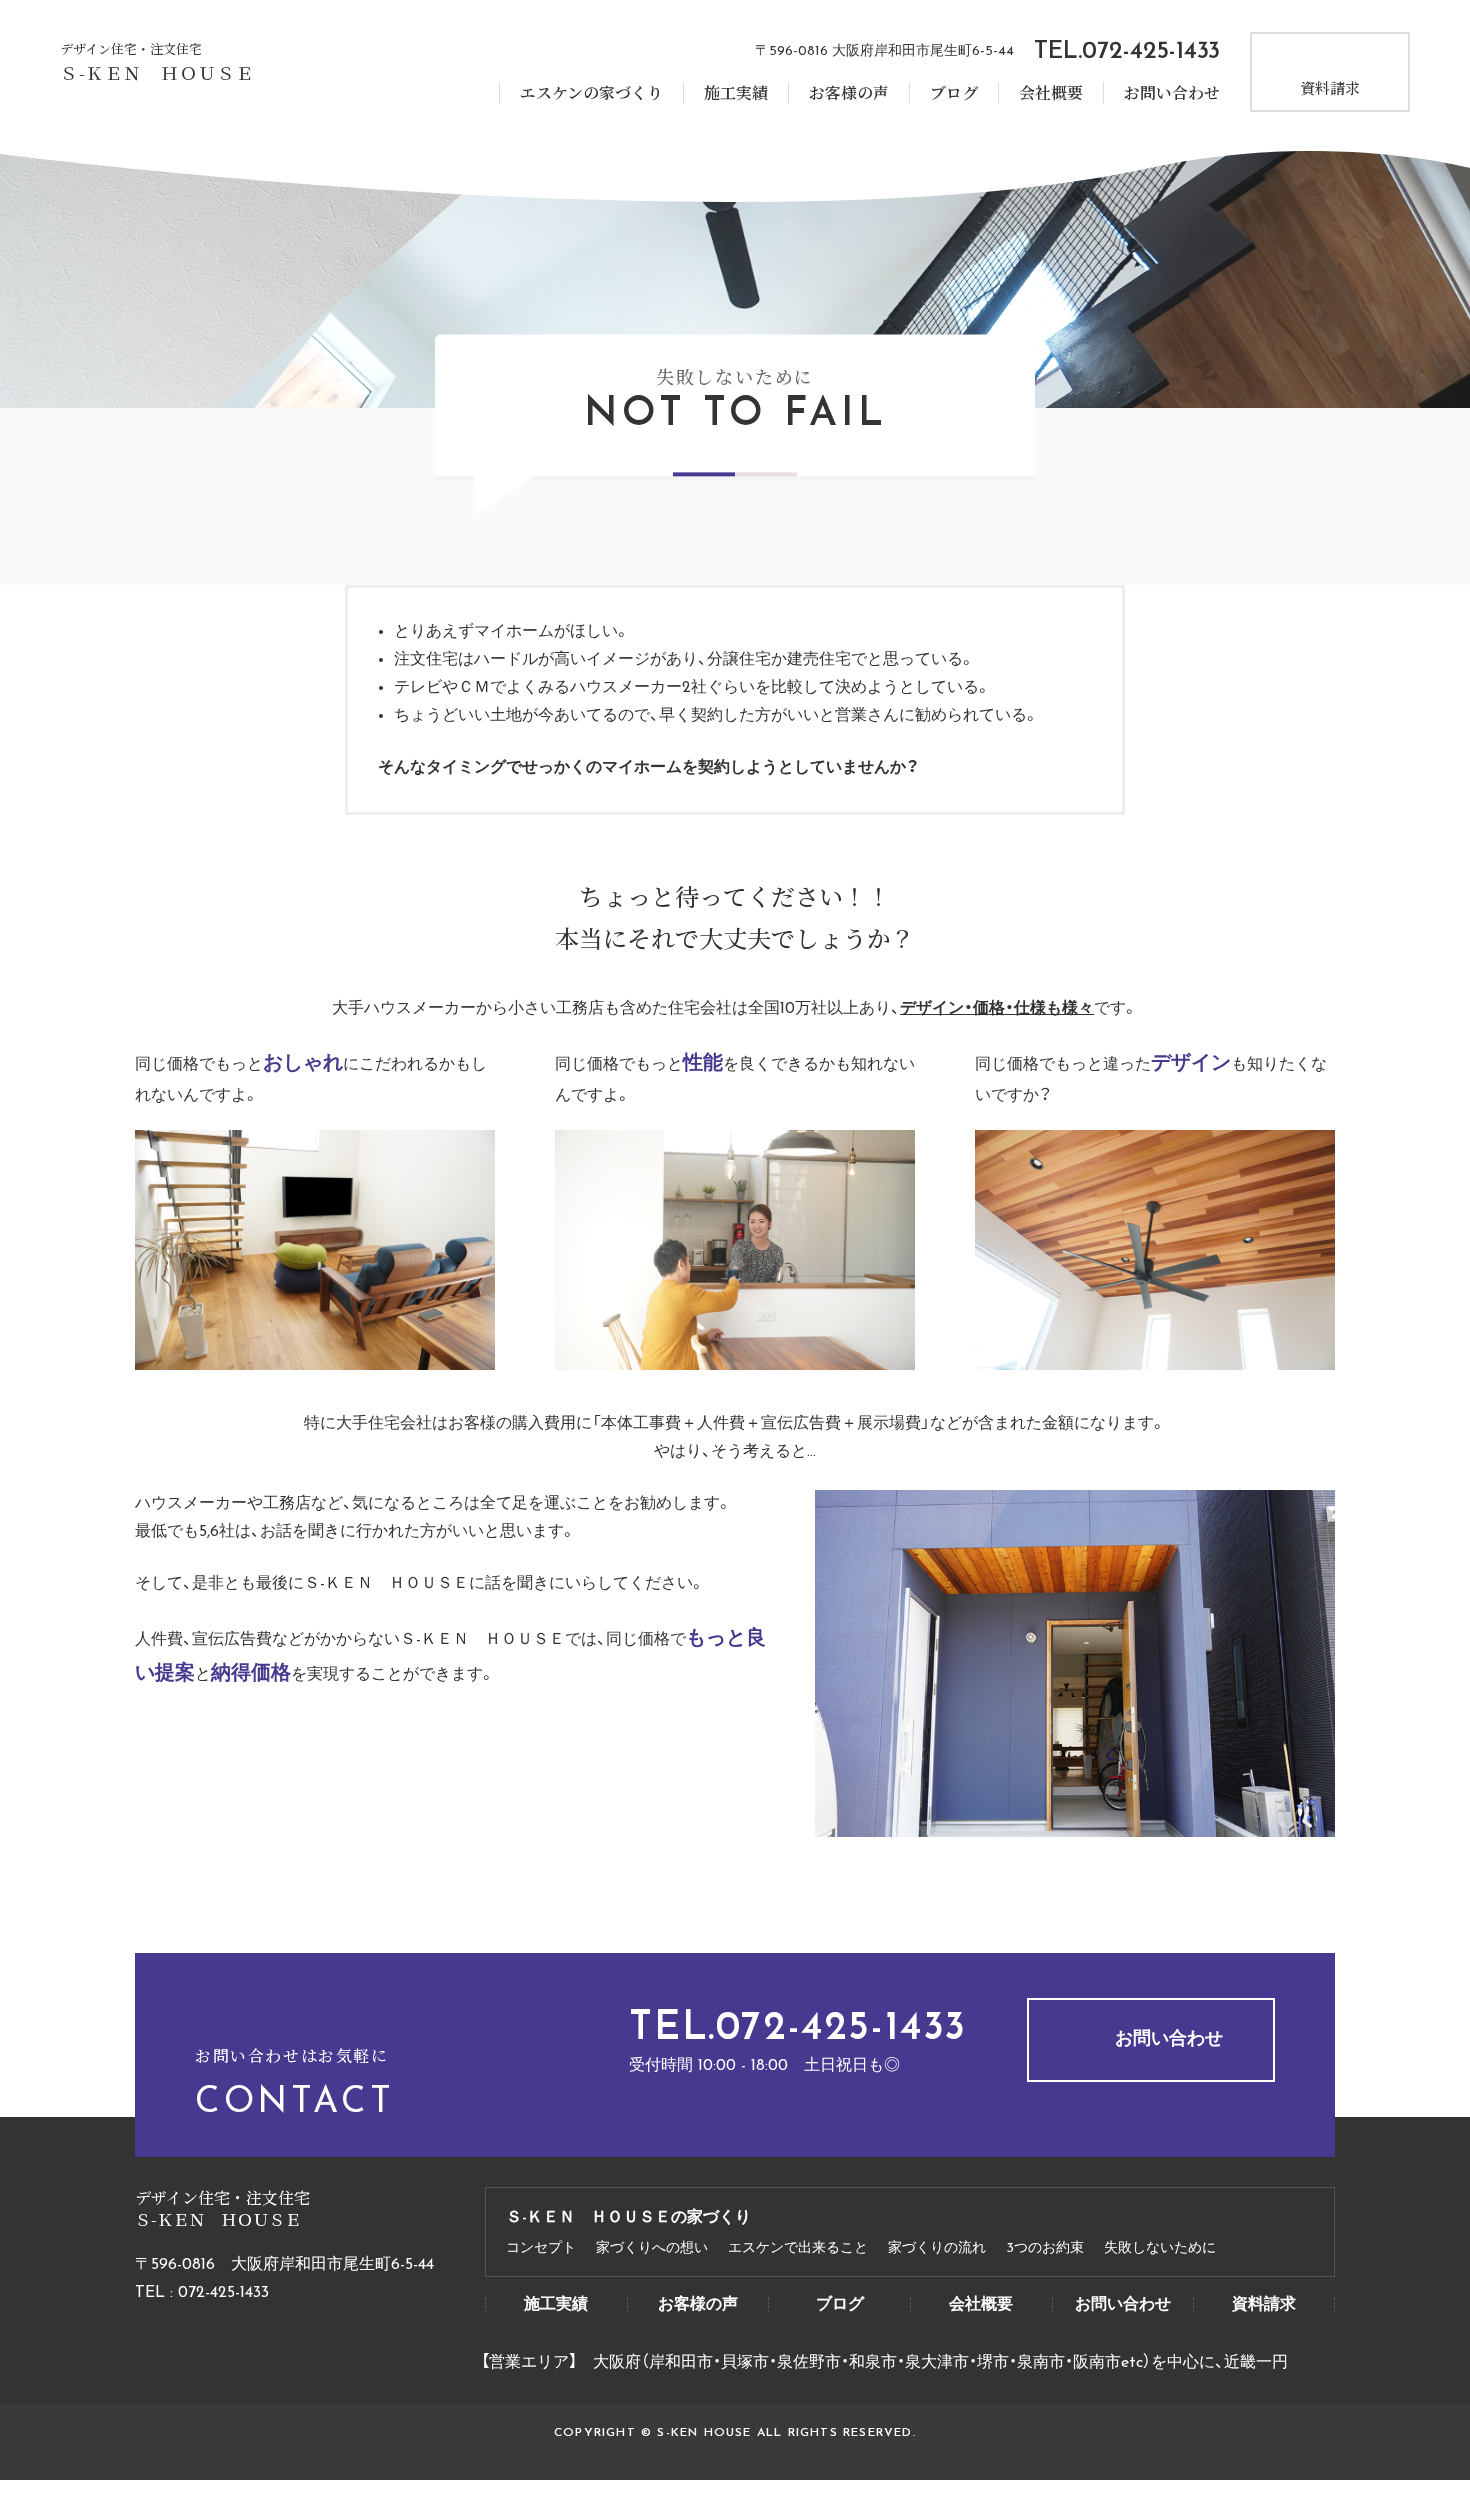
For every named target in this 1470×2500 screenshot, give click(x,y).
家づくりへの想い (652, 2249)
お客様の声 (849, 93)
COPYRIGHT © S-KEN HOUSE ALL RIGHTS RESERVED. (735, 2433)
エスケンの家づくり (591, 93)
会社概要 (1051, 93)
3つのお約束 (1045, 2249)
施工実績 (736, 93)
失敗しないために (1160, 2249)
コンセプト (541, 2249)
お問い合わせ (1172, 93)
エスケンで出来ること (798, 2249)
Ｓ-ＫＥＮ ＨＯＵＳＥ (157, 72)
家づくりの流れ (937, 2249)
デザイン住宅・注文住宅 (131, 48)
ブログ (954, 93)
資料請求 (1330, 87)
